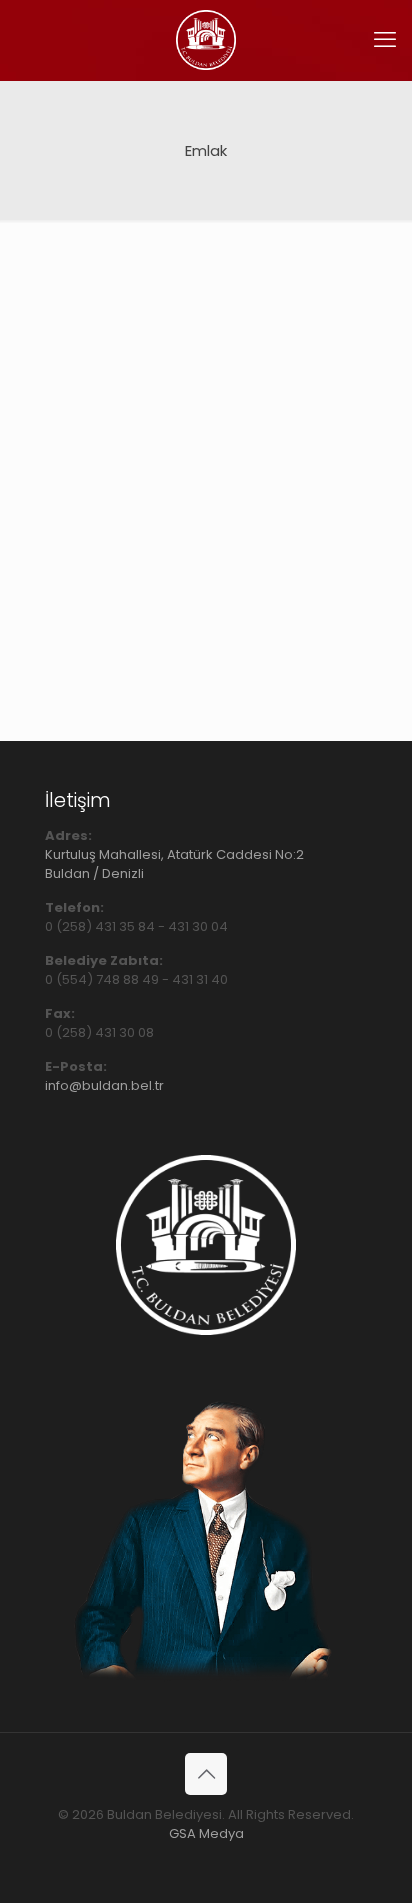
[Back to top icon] (206, 1774)
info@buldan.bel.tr (104, 1085)
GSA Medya (206, 1833)
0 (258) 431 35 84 (100, 926)
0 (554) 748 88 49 (102, 979)
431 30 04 (198, 926)
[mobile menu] (385, 40)
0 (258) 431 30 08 (99, 1032)
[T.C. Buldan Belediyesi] (206, 40)
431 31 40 (200, 979)
